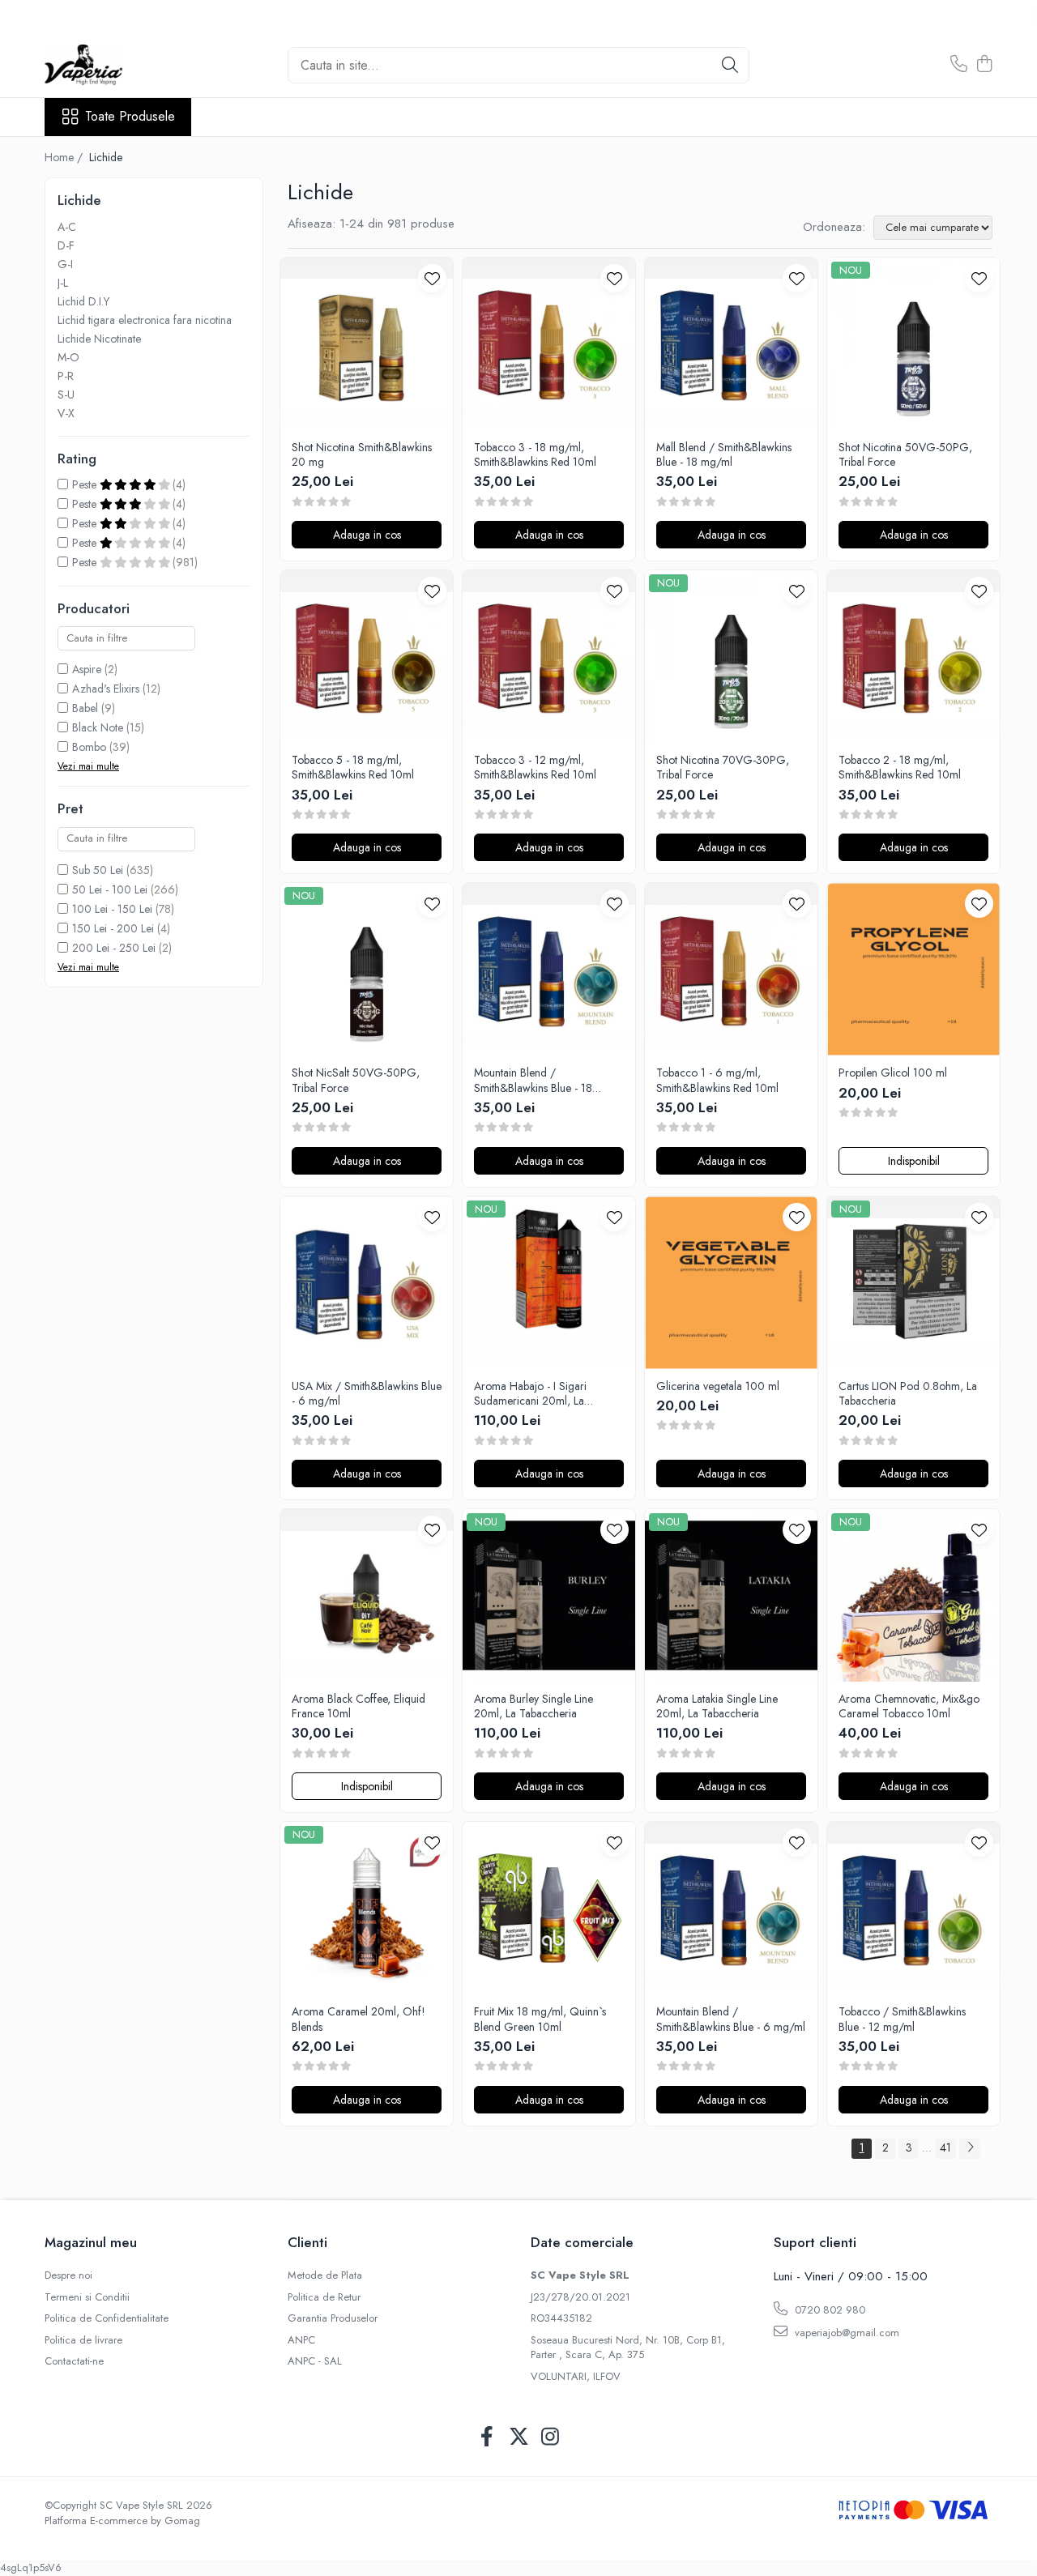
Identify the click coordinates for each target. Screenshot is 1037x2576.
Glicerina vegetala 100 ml (718, 1386)
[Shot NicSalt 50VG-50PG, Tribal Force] (367, 969)
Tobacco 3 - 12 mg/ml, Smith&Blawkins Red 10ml (535, 767)
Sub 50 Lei (98, 870)
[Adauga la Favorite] (432, 278)
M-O (68, 357)
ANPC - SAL (315, 2361)
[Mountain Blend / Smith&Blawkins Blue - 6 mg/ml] (731, 1908)
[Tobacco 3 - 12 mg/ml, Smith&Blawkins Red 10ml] (549, 657)
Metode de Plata (325, 2275)
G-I (65, 264)
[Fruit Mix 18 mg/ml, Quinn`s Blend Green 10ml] (549, 1908)
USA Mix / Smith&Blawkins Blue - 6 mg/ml (367, 1393)
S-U (66, 395)
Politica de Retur (324, 2297)
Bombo (89, 747)
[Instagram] (551, 2437)
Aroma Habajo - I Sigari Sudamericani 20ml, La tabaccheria (530, 1393)
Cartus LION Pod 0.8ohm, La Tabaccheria (908, 1393)
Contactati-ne (74, 2361)
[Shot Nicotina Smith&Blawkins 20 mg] (367, 344)
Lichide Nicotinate (99, 339)
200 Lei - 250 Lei (114, 948)
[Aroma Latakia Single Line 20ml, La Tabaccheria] (731, 1595)
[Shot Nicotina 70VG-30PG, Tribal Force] (731, 657)
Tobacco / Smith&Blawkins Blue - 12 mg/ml (902, 2019)
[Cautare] (730, 65)
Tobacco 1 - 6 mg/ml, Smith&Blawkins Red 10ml (717, 1080)
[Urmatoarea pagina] (970, 2149)
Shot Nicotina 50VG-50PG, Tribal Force (905, 454)
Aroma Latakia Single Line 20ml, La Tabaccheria (717, 1706)
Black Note (98, 727)
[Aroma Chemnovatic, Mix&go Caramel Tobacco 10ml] (913, 1595)
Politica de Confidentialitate (107, 2318)
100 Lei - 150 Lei (112, 909)
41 (945, 2147)
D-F (66, 245)
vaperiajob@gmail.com (845, 2333)
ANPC (301, 2340)
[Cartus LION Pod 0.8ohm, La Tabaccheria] (913, 1283)
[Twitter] (519, 2437)
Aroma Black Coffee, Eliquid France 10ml (358, 1706)
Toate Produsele (130, 117)
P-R (66, 376)
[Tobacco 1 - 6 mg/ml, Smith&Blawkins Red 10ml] (731, 969)
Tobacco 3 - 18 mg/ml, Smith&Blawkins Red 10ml (535, 454)
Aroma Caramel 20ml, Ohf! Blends (358, 2019)
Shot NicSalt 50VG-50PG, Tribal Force (356, 1080)
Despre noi (68, 2275)
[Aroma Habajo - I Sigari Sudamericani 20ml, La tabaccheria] (549, 1283)
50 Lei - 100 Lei (110, 889)
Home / (65, 157)
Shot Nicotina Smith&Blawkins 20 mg (362, 454)
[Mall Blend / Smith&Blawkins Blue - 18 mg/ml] (731, 344)
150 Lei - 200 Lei (113, 928)
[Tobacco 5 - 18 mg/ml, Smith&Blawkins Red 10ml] (367, 657)
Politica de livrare (83, 2340)
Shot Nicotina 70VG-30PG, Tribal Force (723, 767)
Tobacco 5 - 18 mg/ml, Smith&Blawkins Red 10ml (353, 767)
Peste (86, 484)
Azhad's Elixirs (106, 689)
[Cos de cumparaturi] (984, 65)
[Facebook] (487, 2437)
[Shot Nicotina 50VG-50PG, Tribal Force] (913, 344)
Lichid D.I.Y (83, 301)
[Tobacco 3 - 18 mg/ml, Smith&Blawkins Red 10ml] (549, 344)
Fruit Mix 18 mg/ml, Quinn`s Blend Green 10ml (540, 2019)
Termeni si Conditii (87, 2297)
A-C (67, 227)
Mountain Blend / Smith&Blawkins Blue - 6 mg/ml (731, 2019)
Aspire (87, 669)
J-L (63, 283)
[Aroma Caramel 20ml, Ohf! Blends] (367, 1908)
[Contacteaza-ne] (959, 65)
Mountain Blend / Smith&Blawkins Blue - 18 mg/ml (533, 1080)
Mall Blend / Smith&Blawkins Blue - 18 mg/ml (724, 454)
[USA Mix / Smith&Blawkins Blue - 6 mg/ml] (367, 1283)
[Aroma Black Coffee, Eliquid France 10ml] (367, 1595)
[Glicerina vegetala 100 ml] (731, 1283)
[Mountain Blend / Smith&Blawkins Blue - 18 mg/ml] (549, 969)
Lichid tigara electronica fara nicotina (145, 320)
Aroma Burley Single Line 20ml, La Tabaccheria (533, 1706)
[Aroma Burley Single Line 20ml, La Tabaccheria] (549, 1595)
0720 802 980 (828, 2310)
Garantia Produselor (333, 2318)
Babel (85, 708)
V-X (66, 413)
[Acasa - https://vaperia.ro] (126, 65)
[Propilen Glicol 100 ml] (913, 969)
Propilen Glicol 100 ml (893, 1073)
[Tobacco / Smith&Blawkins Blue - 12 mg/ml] (913, 1908)
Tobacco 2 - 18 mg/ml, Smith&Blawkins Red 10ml (900, 767)
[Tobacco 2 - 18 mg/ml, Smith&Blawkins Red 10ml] (913, 657)
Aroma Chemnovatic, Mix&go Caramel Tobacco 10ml (909, 1706)
